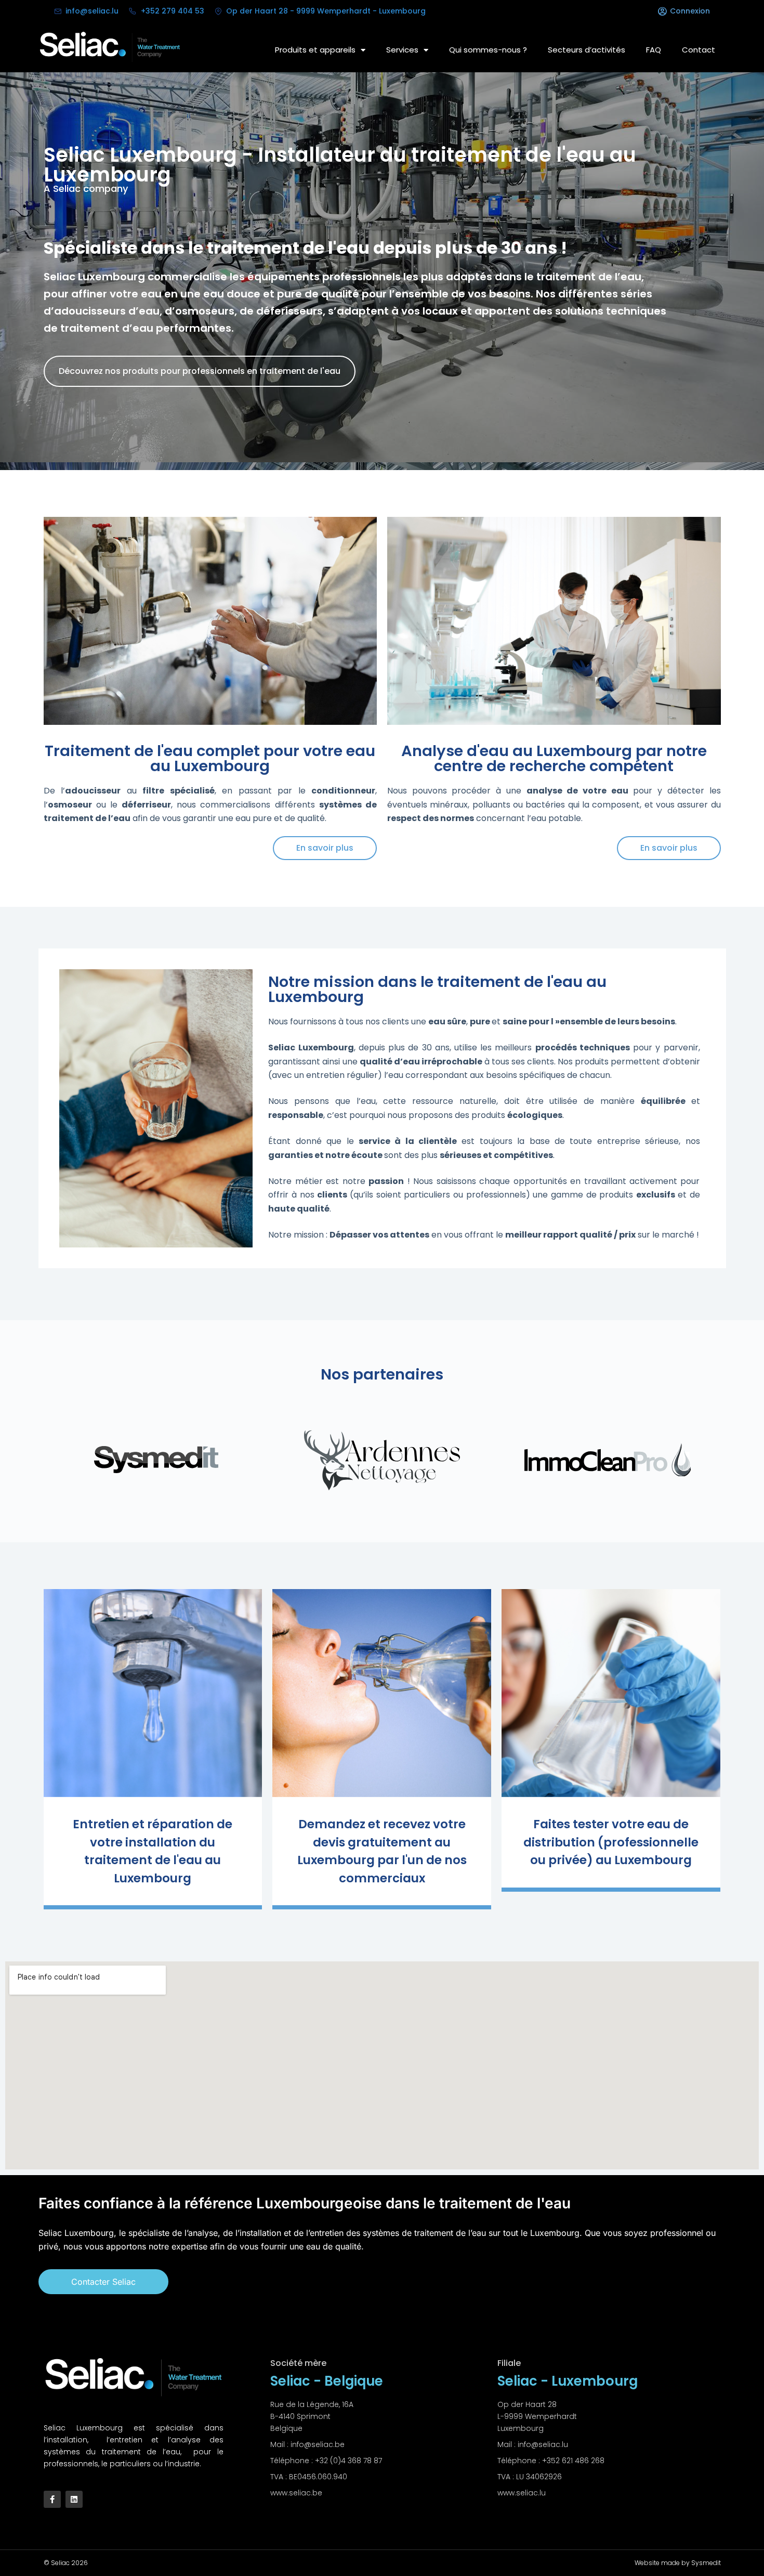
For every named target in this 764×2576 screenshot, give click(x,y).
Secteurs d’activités (587, 50)
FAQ (654, 50)
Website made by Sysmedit (678, 2563)
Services (402, 50)
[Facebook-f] (52, 2499)
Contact (699, 50)
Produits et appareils (315, 50)
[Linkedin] (74, 2499)
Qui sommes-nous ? (488, 50)
